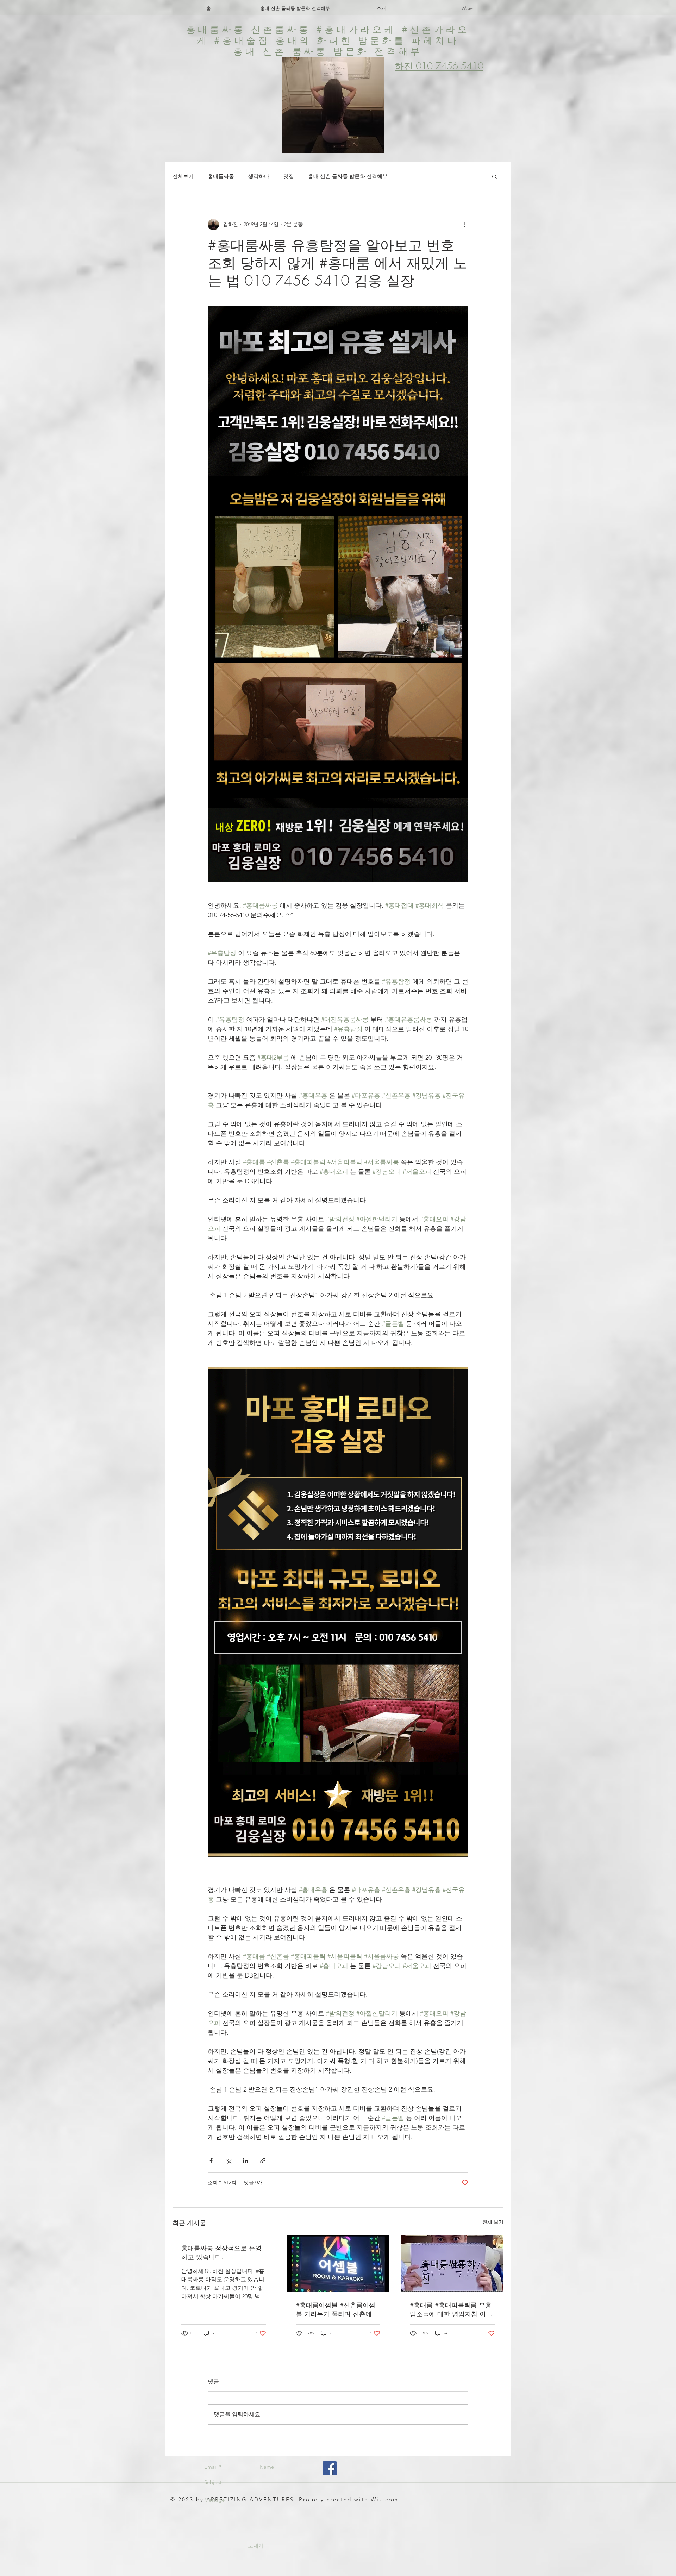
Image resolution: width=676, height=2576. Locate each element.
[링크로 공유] (263, 2161)
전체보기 (183, 176)
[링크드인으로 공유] (246, 2161)
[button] (495, 176)
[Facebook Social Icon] (330, 2468)
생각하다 (259, 176)
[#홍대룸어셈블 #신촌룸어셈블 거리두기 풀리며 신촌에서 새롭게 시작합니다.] (338, 2264)
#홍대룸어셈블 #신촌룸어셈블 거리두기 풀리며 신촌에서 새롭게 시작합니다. (337, 2309)
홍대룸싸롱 (221, 176)
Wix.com (385, 2499)
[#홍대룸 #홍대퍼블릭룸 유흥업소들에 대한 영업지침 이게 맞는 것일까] (452, 2264)
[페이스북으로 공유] (211, 2161)
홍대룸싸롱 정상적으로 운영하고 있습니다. (221, 2252)
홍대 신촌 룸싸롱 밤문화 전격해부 (348, 176)
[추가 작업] (464, 225)
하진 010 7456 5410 (439, 66)
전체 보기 (493, 2222)
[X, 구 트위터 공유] (228, 2161)
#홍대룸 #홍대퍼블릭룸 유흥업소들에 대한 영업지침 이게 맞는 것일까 (451, 2309)
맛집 (289, 176)
